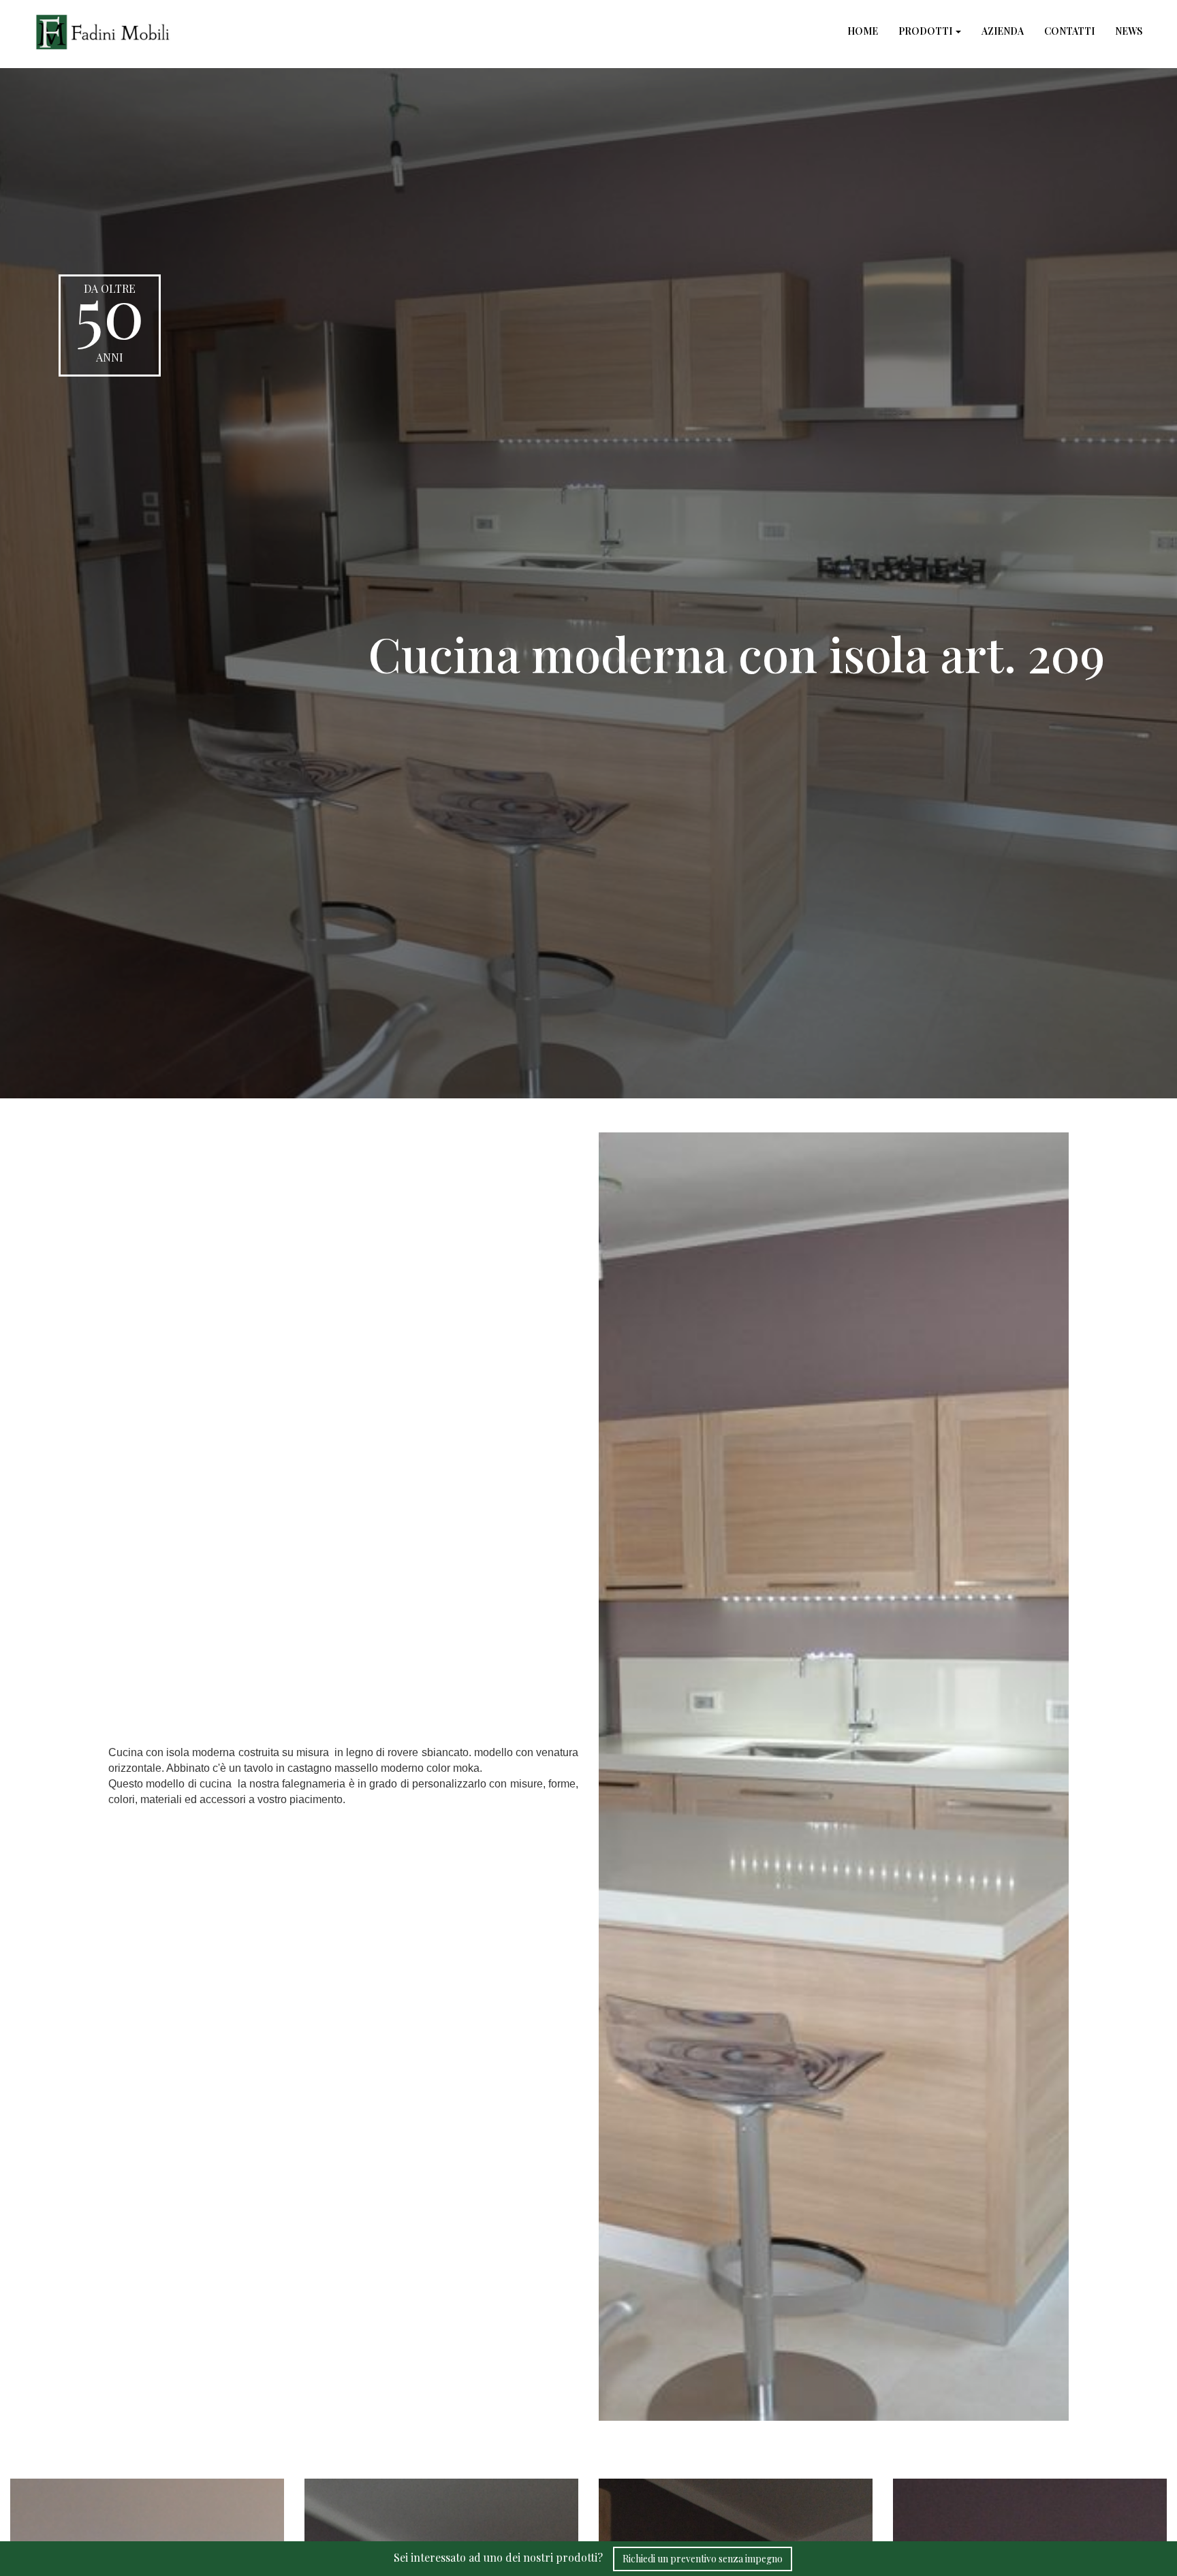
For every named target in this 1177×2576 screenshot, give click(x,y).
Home (863, 31)
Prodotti (926, 31)
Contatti (1069, 31)
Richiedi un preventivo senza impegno (703, 2559)
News (1129, 31)
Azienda (1003, 31)
